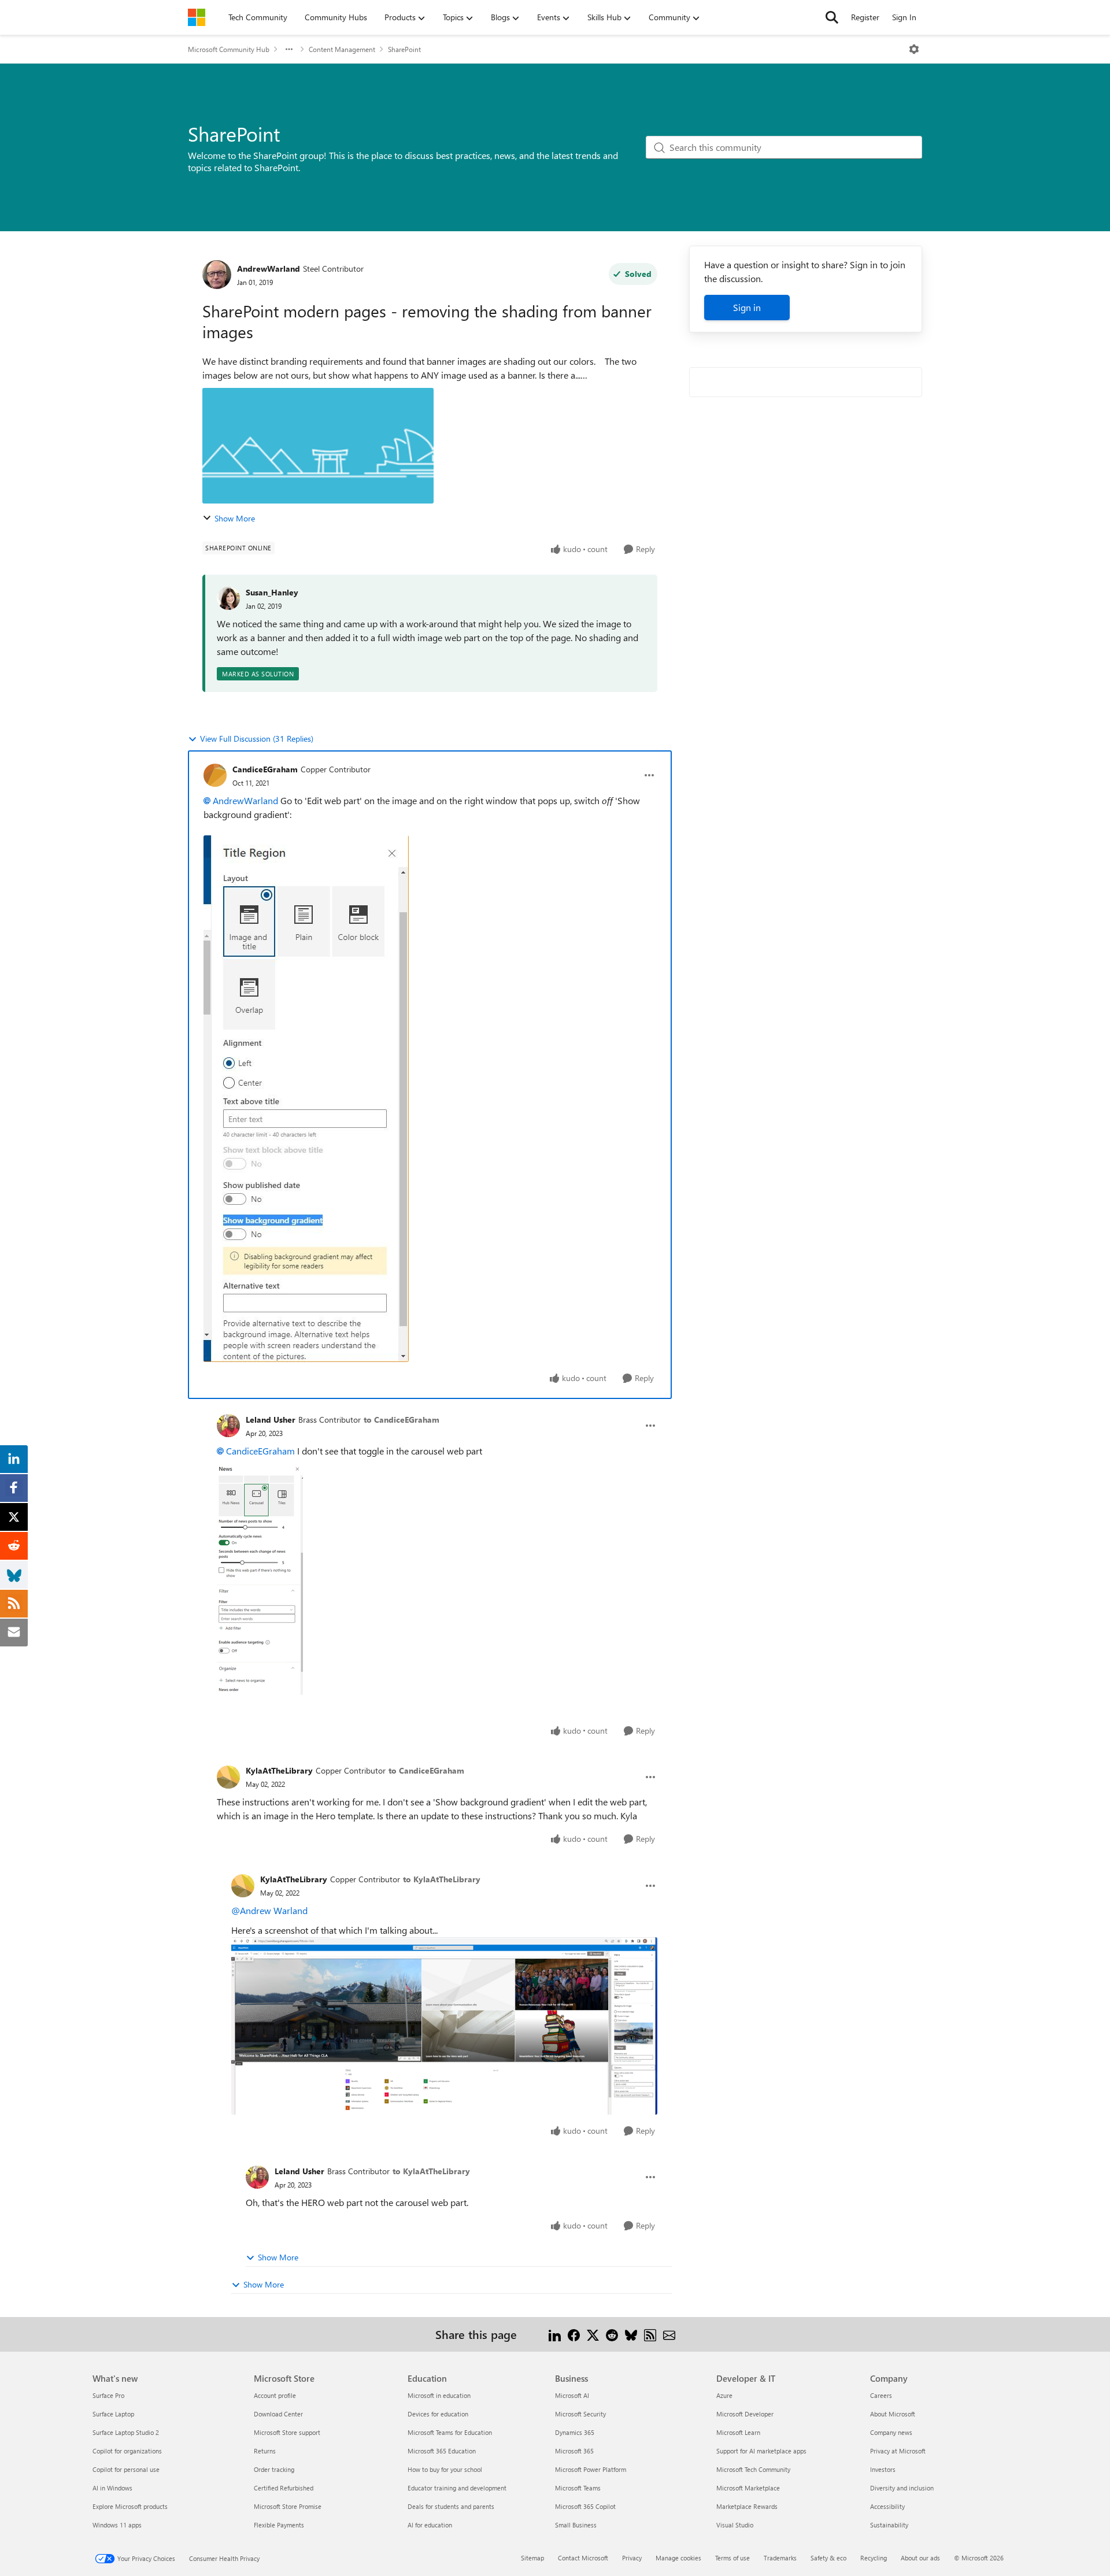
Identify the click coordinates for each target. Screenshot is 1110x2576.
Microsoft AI (572, 2395)
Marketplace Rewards (747, 2506)
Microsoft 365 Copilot (585, 2506)
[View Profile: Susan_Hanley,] (228, 598)
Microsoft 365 (574, 2451)
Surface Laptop (113, 2414)
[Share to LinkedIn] (555, 2334)
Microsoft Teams (578, 2488)
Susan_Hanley (272, 592)
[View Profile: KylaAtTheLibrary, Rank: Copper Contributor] (228, 1777)
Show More (235, 518)
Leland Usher (271, 1420)
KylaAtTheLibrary (279, 1770)
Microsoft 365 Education (442, 2451)
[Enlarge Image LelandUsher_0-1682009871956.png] (260, 1579)
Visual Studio (735, 2525)
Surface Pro (108, 2395)
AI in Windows (112, 2488)
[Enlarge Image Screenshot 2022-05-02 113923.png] (444, 2026)
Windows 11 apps (117, 2525)
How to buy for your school (445, 2469)
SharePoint (404, 49)
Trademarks (780, 2558)
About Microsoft (893, 2414)
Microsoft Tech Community (753, 2469)
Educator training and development (457, 2488)
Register (865, 17)
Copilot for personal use (126, 2469)
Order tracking (274, 2469)
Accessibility (887, 2506)
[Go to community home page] (197, 17)
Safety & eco (828, 2558)
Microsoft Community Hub (229, 49)
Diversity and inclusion (902, 2488)
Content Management (342, 49)
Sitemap (532, 2558)
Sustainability (889, 2525)
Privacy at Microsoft (898, 2451)
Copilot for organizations (127, 2451)
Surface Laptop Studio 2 (126, 2432)
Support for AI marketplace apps (761, 2451)
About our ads (920, 2558)
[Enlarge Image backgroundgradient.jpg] (306, 1099)
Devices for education (438, 2414)
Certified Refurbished (284, 2488)
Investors (883, 2469)
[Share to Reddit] (612, 2334)
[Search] (832, 17)
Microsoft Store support (287, 2432)
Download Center (278, 2414)
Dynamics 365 (575, 2432)
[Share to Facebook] (574, 2334)
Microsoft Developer (745, 2414)
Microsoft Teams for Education (450, 2432)
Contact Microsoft (583, 2558)
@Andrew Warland (269, 1910)
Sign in (747, 307)
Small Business (576, 2525)
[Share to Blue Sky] (631, 2334)
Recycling (874, 2558)
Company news (891, 2432)
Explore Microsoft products (130, 2506)
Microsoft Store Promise (288, 2506)
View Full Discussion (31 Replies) (257, 739)
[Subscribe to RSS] (650, 2334)
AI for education (430, 2525)
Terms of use (732, 2558)
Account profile (275, 2395)
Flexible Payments (279, 2525)
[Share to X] (593, 2334)
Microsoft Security (580, 2414)
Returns (265, 2451)
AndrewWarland (269, 269)
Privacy (632, 2558)
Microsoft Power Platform (591, 2469)
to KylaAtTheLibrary (442, 1879)
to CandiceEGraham (402, 1420)
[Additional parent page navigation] (289, 49)
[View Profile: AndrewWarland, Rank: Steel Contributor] (217, 275)
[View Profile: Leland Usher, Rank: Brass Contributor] (228, 1426)
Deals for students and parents (451, 2506)
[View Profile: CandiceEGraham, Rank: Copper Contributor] (215, 775)
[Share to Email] (669, 2334)
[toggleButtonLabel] (914, 49)
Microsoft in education (439, 2395)
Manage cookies (678, 2558)
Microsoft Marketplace (748, 2488)
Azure (724, 2395)
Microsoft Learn (738, 2432)
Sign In (904, 17)
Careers (881, 2395)
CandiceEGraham (265, 769)
